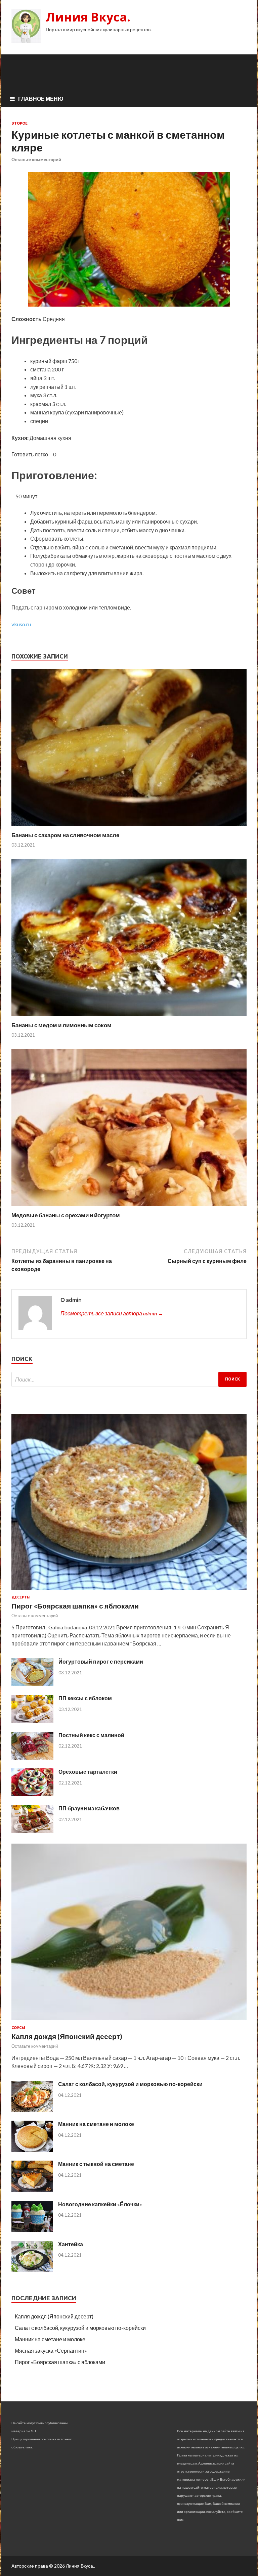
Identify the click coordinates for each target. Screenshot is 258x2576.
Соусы (18, 2028)
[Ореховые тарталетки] (32, 1794)
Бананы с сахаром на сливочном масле (65, 835)
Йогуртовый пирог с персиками (101, 1661)
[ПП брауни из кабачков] (32, 1831)
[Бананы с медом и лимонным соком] (129, 1017)
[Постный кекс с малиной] (32, 1757)
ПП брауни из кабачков (89, 1808)
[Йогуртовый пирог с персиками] (32, 1684)
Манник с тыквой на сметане (96, 2164)
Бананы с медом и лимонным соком (61, 1025)
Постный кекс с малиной (91, 1735)
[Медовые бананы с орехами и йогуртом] (129, 1207)
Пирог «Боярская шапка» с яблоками (75, 1606)
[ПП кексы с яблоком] (32, 1721)
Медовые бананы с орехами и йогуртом (66, 1215)
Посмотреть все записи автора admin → (112, 1313)
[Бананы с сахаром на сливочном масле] (129, 827)
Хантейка (71, 2244)
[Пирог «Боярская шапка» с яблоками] (129, 1591)
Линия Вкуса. (88, 17)
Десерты (21, 1597)
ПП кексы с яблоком (85, 1698)
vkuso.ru (21, 624)
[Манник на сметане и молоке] (32, 2150)
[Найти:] (129, 1379)
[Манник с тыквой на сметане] (32, 2190)
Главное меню (41, 99)
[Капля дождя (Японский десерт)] (129, 2021)
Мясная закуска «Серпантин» (51, 2351)
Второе (19, 123)
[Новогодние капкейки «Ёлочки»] (32, 2230)
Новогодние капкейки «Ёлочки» (100, 2204)
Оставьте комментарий (36, 160)
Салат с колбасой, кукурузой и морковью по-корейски (130, 2084)
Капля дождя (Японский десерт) (67, 2036)
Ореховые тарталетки (88, 1772)
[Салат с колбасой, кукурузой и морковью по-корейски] (32, 2110)
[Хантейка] (32, 2270)
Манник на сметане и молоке (96, 2124)
